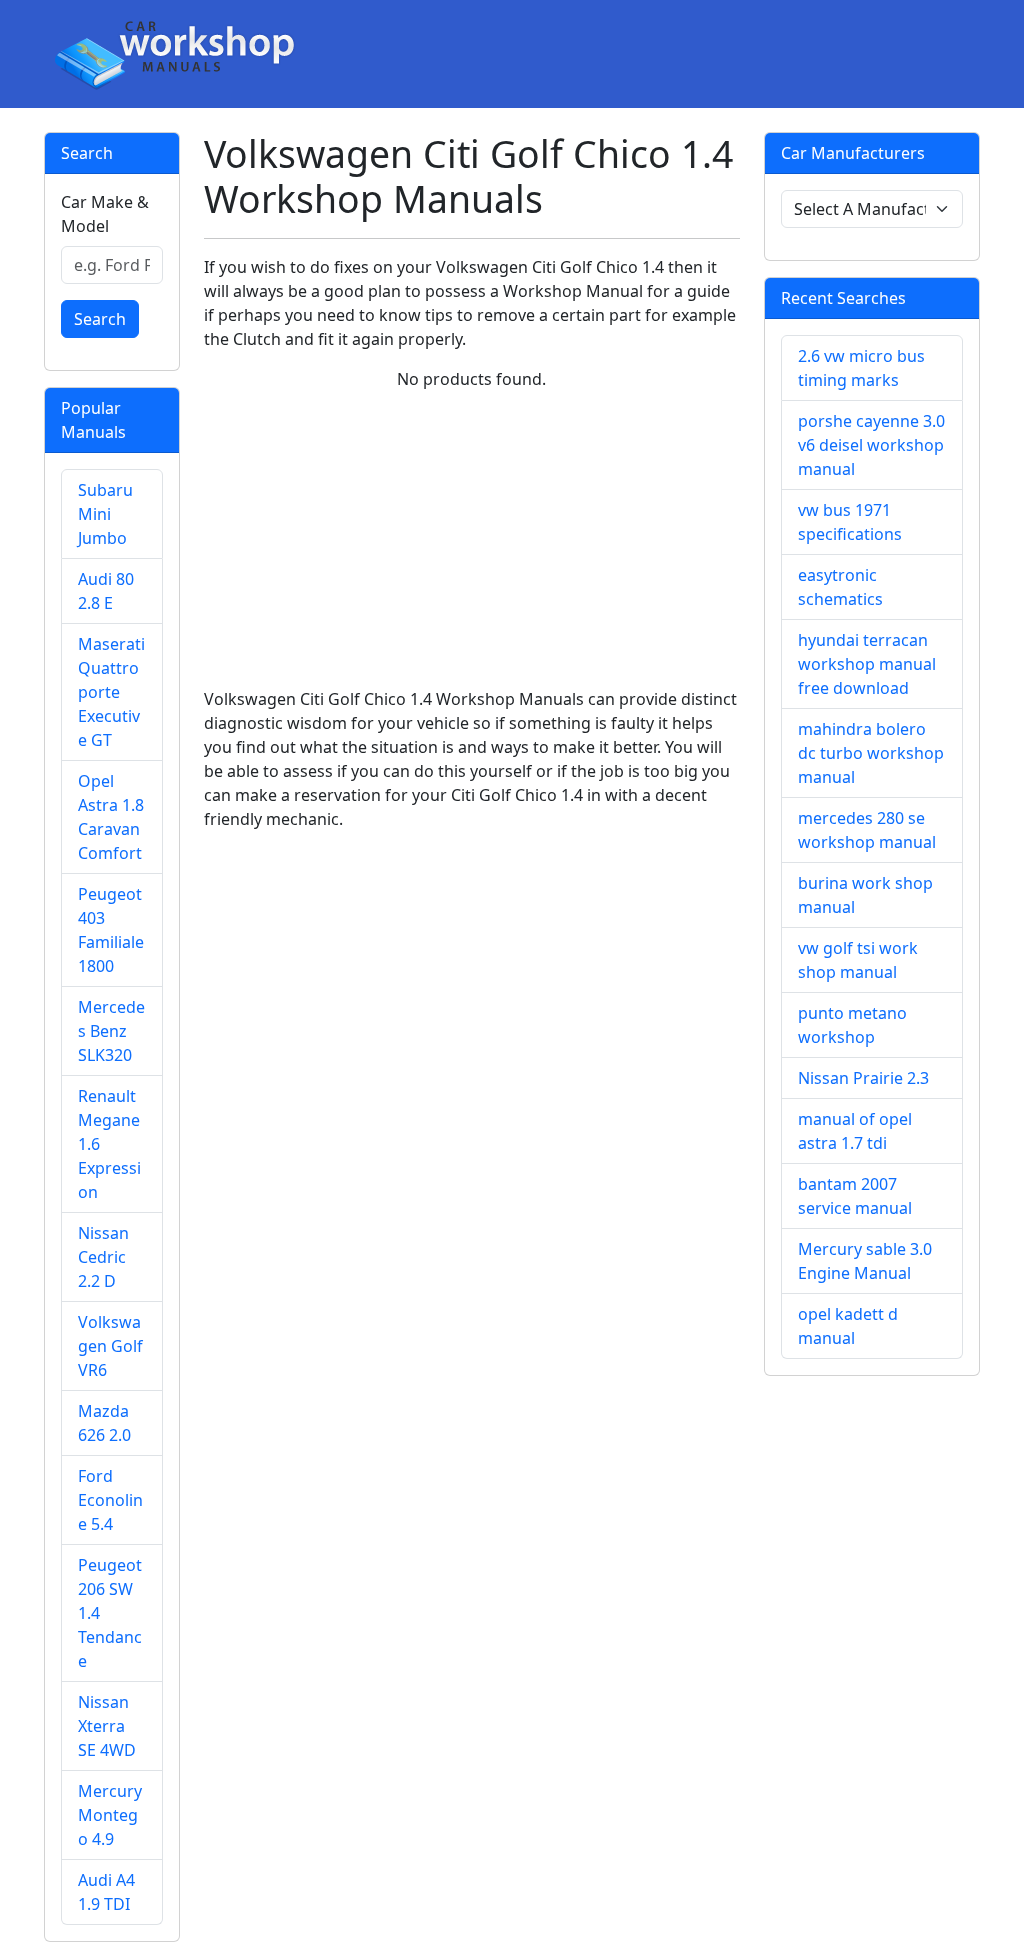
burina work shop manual (865, 895)
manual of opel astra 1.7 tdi (855, 1131)
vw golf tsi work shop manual (858, 960)
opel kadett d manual (848, 1326)
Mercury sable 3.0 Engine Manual (865, 1261)
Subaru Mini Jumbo (105, 514)
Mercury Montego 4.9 (110, 1815)
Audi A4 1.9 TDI (106, 1892)
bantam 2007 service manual (855, 1196)
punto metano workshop (852, 1025)
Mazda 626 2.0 (104, 1423)
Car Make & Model (105, 214)
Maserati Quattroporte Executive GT (111, 692)
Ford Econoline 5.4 (110, 1500)
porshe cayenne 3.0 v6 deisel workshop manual (871, 445)
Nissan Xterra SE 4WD (107, 1726)
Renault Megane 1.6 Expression (109, 1144)
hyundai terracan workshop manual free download (867, 664)
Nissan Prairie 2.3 (863, 1078)
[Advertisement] (472, 547)
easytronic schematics (840, 587)
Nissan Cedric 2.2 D (103, 1257)
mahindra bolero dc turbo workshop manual (871, 753)
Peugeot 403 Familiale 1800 (111, 930)
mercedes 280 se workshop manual (867, 830)
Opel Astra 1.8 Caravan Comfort (111, 817)
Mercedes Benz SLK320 (111, 1031)
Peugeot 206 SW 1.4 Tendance (110, 1613)
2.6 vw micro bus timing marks (861, 368)
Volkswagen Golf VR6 (110, 1346)
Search (100, 319)
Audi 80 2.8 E (106, 591)
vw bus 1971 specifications (850, 522)
